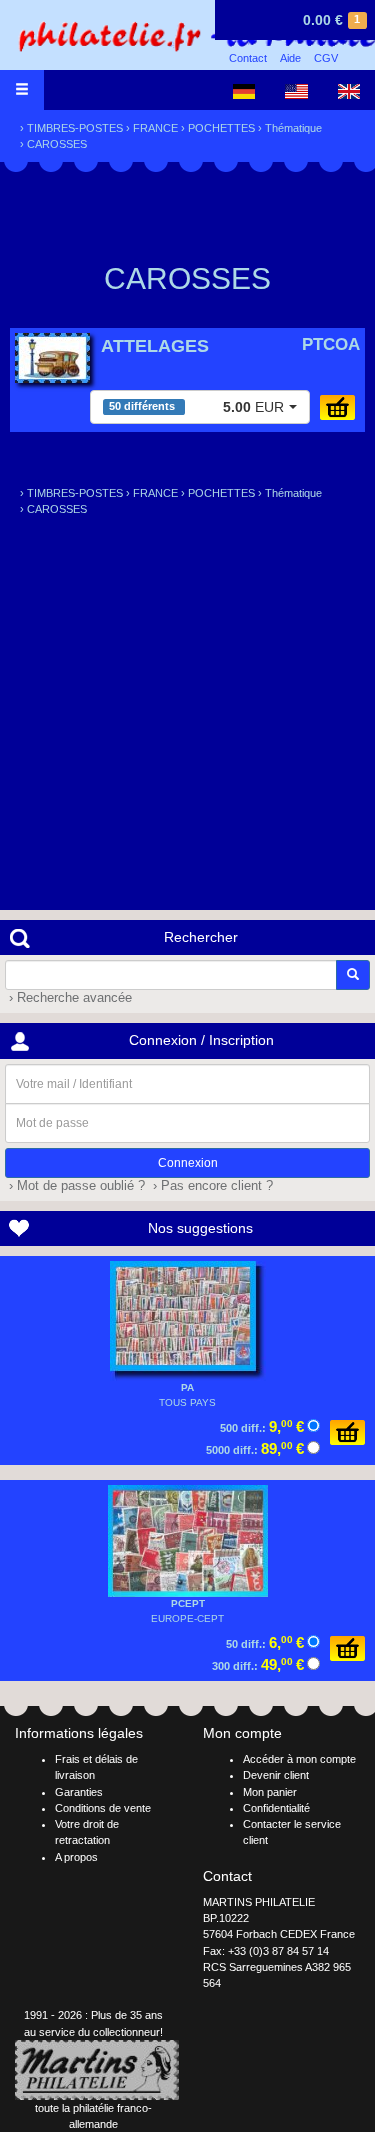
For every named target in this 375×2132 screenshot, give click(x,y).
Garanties (79, 1792)
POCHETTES (221, 128)
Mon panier (270, 1792)
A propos (76, 1857)
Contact (248, 58)
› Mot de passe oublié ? (75, 1186)
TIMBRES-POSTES (75, 128)
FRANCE (155, 128)
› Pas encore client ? (211, 1186)
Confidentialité (276, 1808)
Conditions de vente (103, 1808)
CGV (326, 58)
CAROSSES (57, 144)
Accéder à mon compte (299, 1759)
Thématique (293, 128)
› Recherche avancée (68, 998)
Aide (290, 58)
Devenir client (276, 1775)
